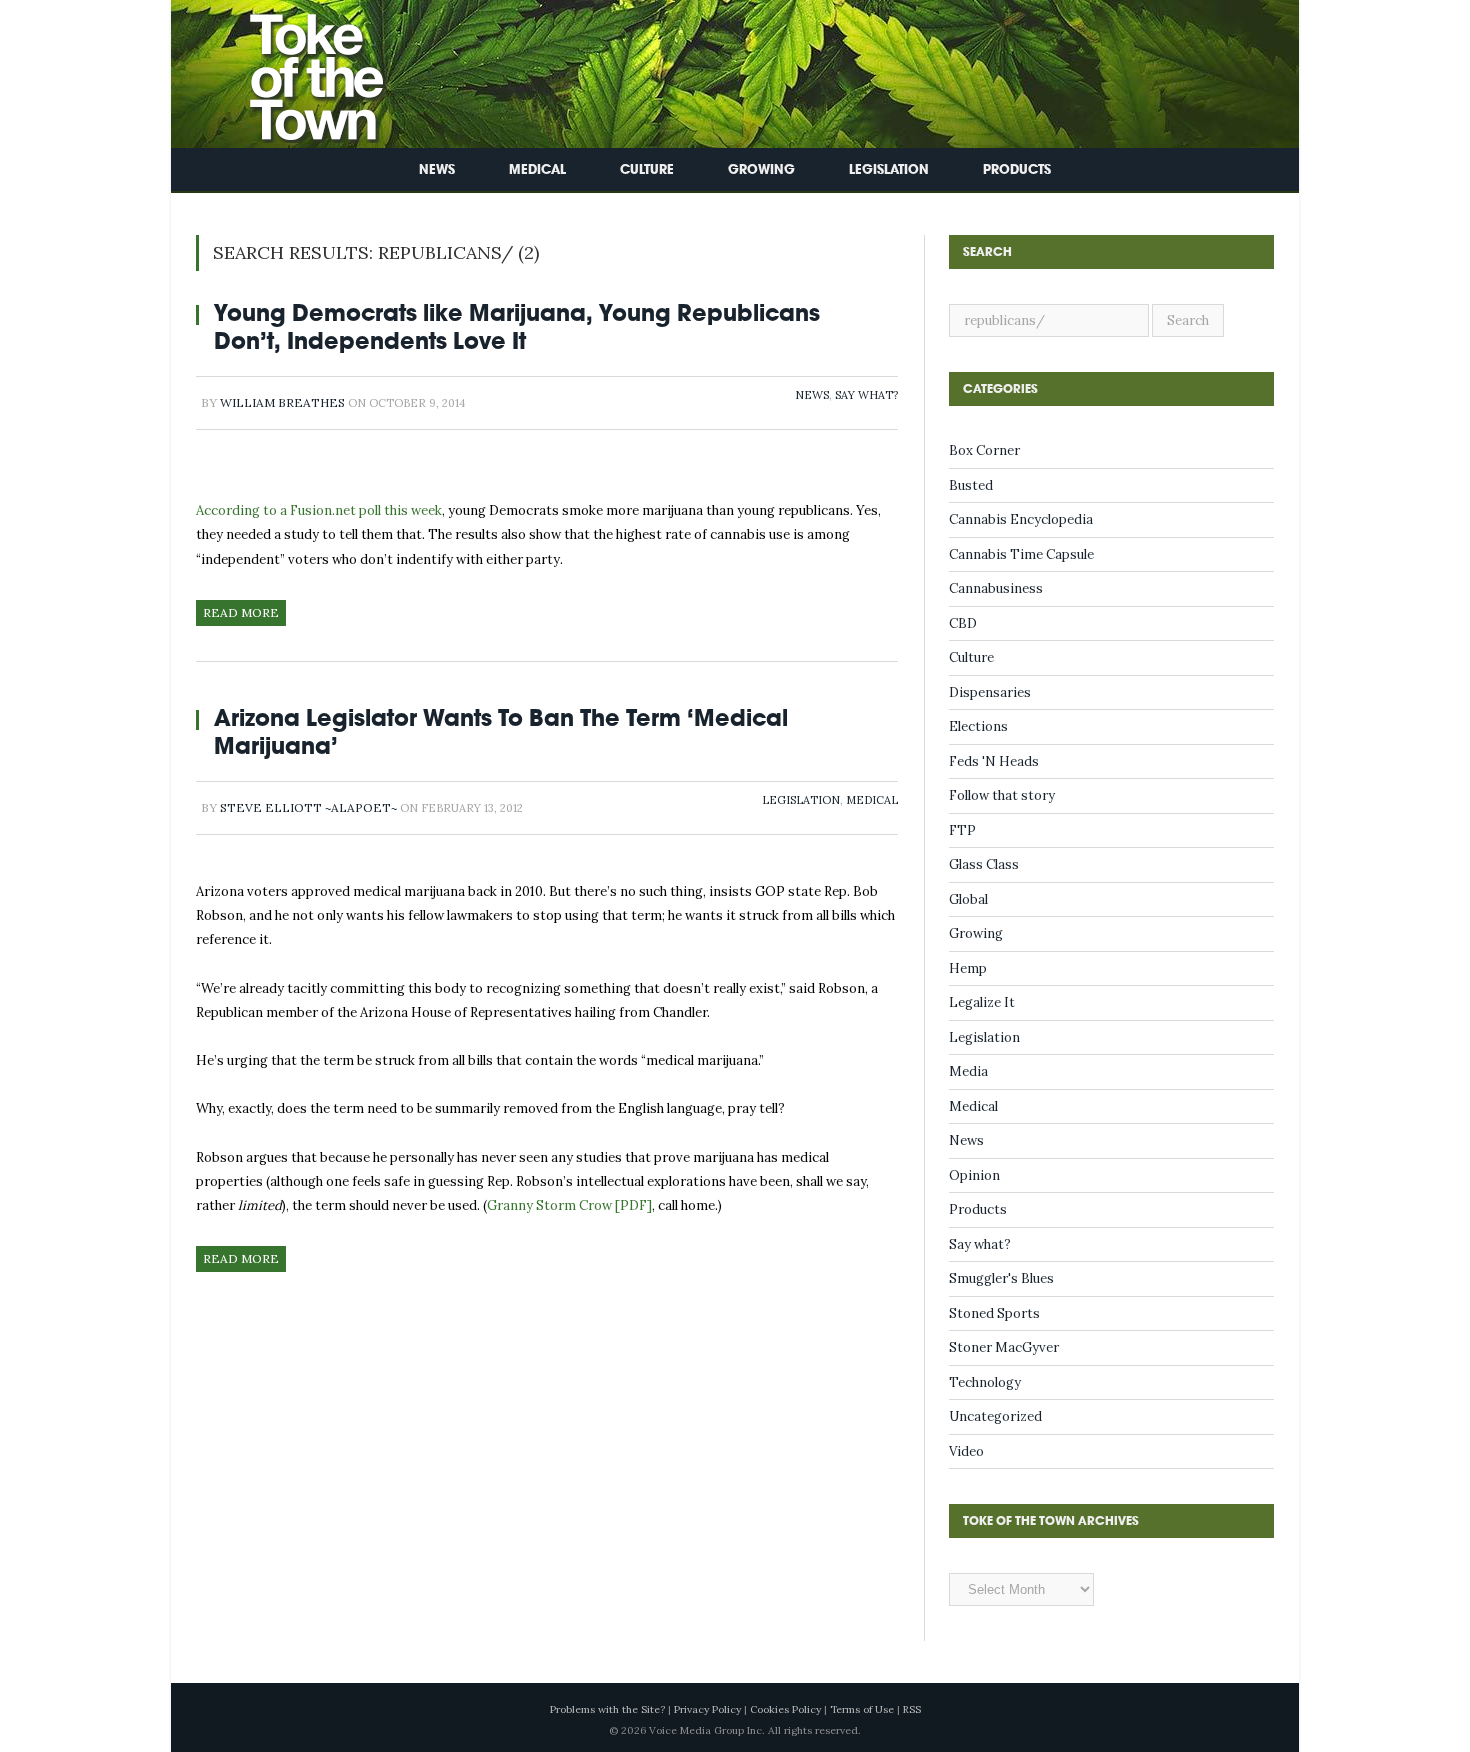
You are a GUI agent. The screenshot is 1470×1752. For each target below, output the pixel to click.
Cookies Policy (785, 1709)
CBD (963, 623)
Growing (761, 169)
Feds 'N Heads (994, 761)
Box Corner (984, 450)
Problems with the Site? (607, 1709)
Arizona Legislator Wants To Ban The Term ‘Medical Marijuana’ (501, 731)
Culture (647, 169)
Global (968, 899)
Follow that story (1002, 795)
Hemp (968, 968)
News (437, 169)
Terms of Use (862, 1709)
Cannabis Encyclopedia (1021, 519)
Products (1017, 169)
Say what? (866, 395)
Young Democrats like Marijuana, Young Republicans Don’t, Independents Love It (517, 326)
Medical (537, 169)
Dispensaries (990, 692)
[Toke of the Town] (296, 69)
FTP (962, 830)
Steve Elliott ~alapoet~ (308, 807)
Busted (971, 485)
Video (966, 1451)
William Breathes (282, 402)
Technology (985, 1382)
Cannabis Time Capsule (1021, 554)
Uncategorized (995, 1416)
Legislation (889, 169)
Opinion (974, 1175)
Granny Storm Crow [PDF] (569, 1205)
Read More (241, 612)
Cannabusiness (996, 588)
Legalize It (982, 1002)
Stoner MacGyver (1004, 1347)
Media (968, 1071)
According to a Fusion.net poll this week (319, 510)
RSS (912, 1709)
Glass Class (984, 864)
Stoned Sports (994, 1313)
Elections (978, 726)
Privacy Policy (707, 1709)
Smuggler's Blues (1001, 1278)
